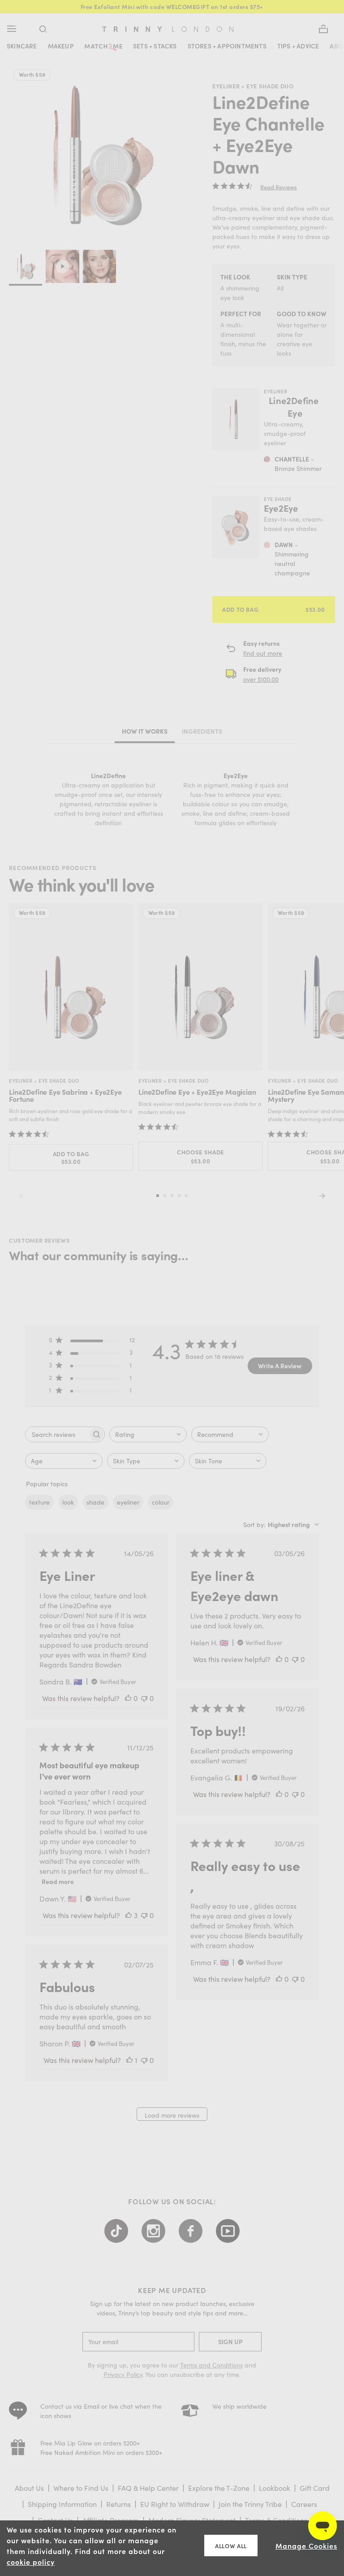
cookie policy (31, 2562)
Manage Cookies (306, 2546)
